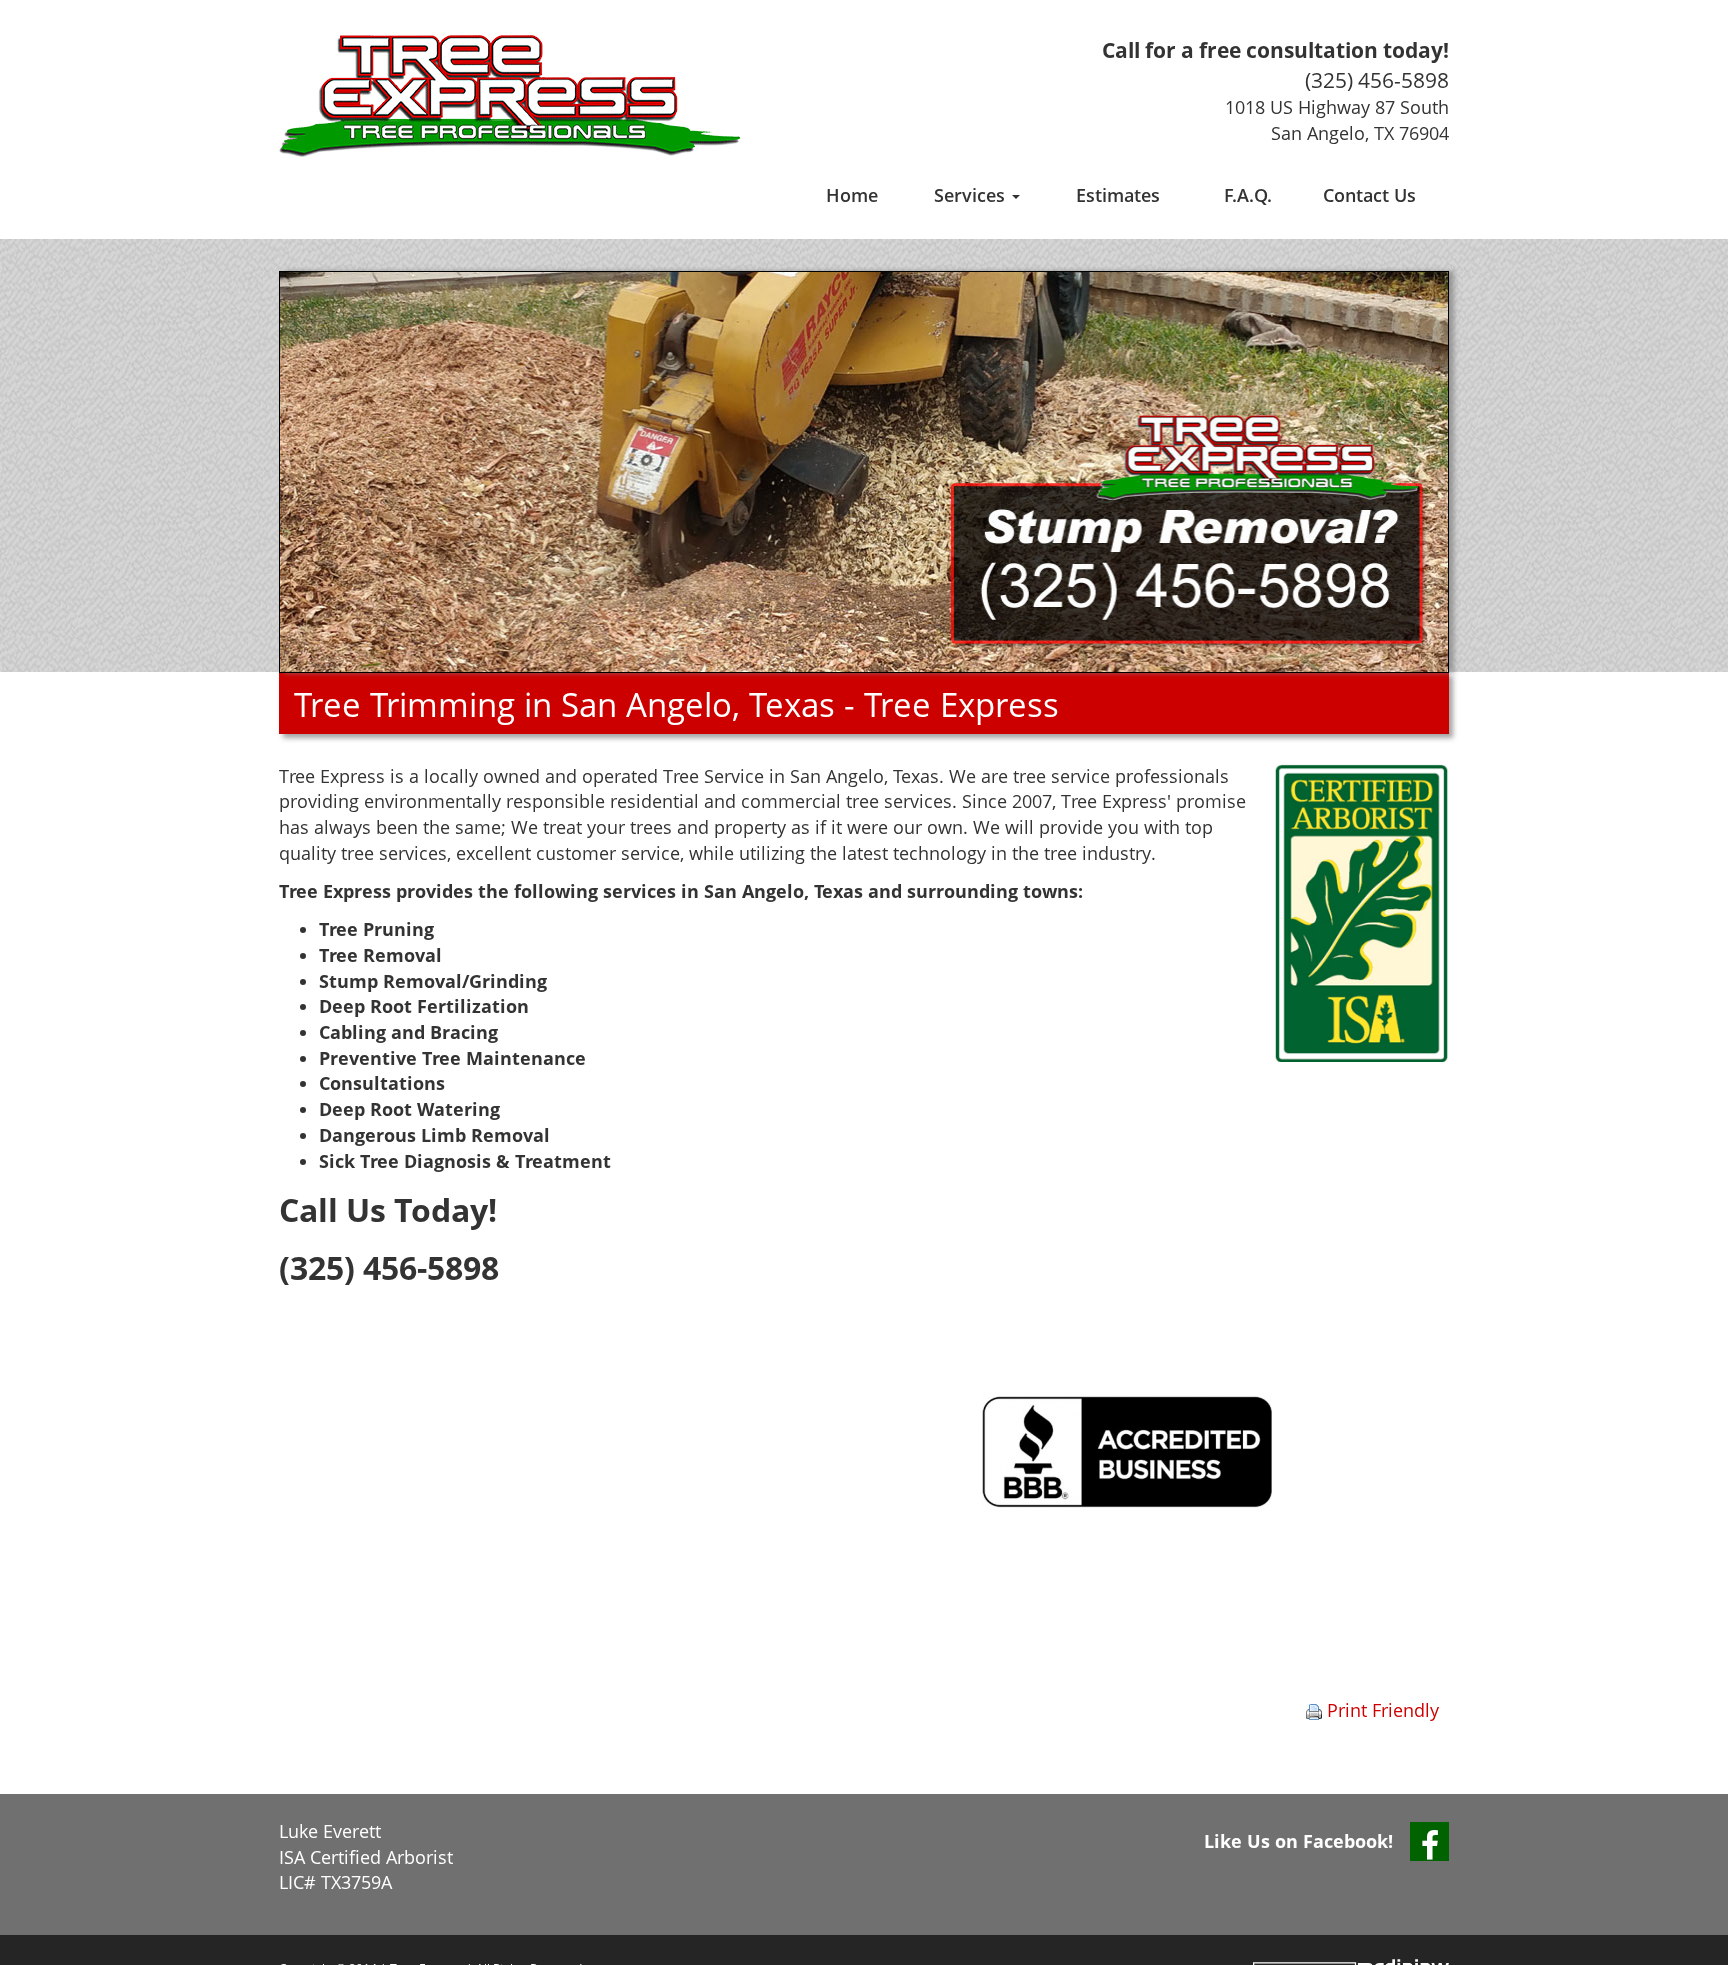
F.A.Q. (1248, 195)
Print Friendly (1380, 1710)
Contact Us (1369, 195)
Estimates (1118, 195)
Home (852, 195)
